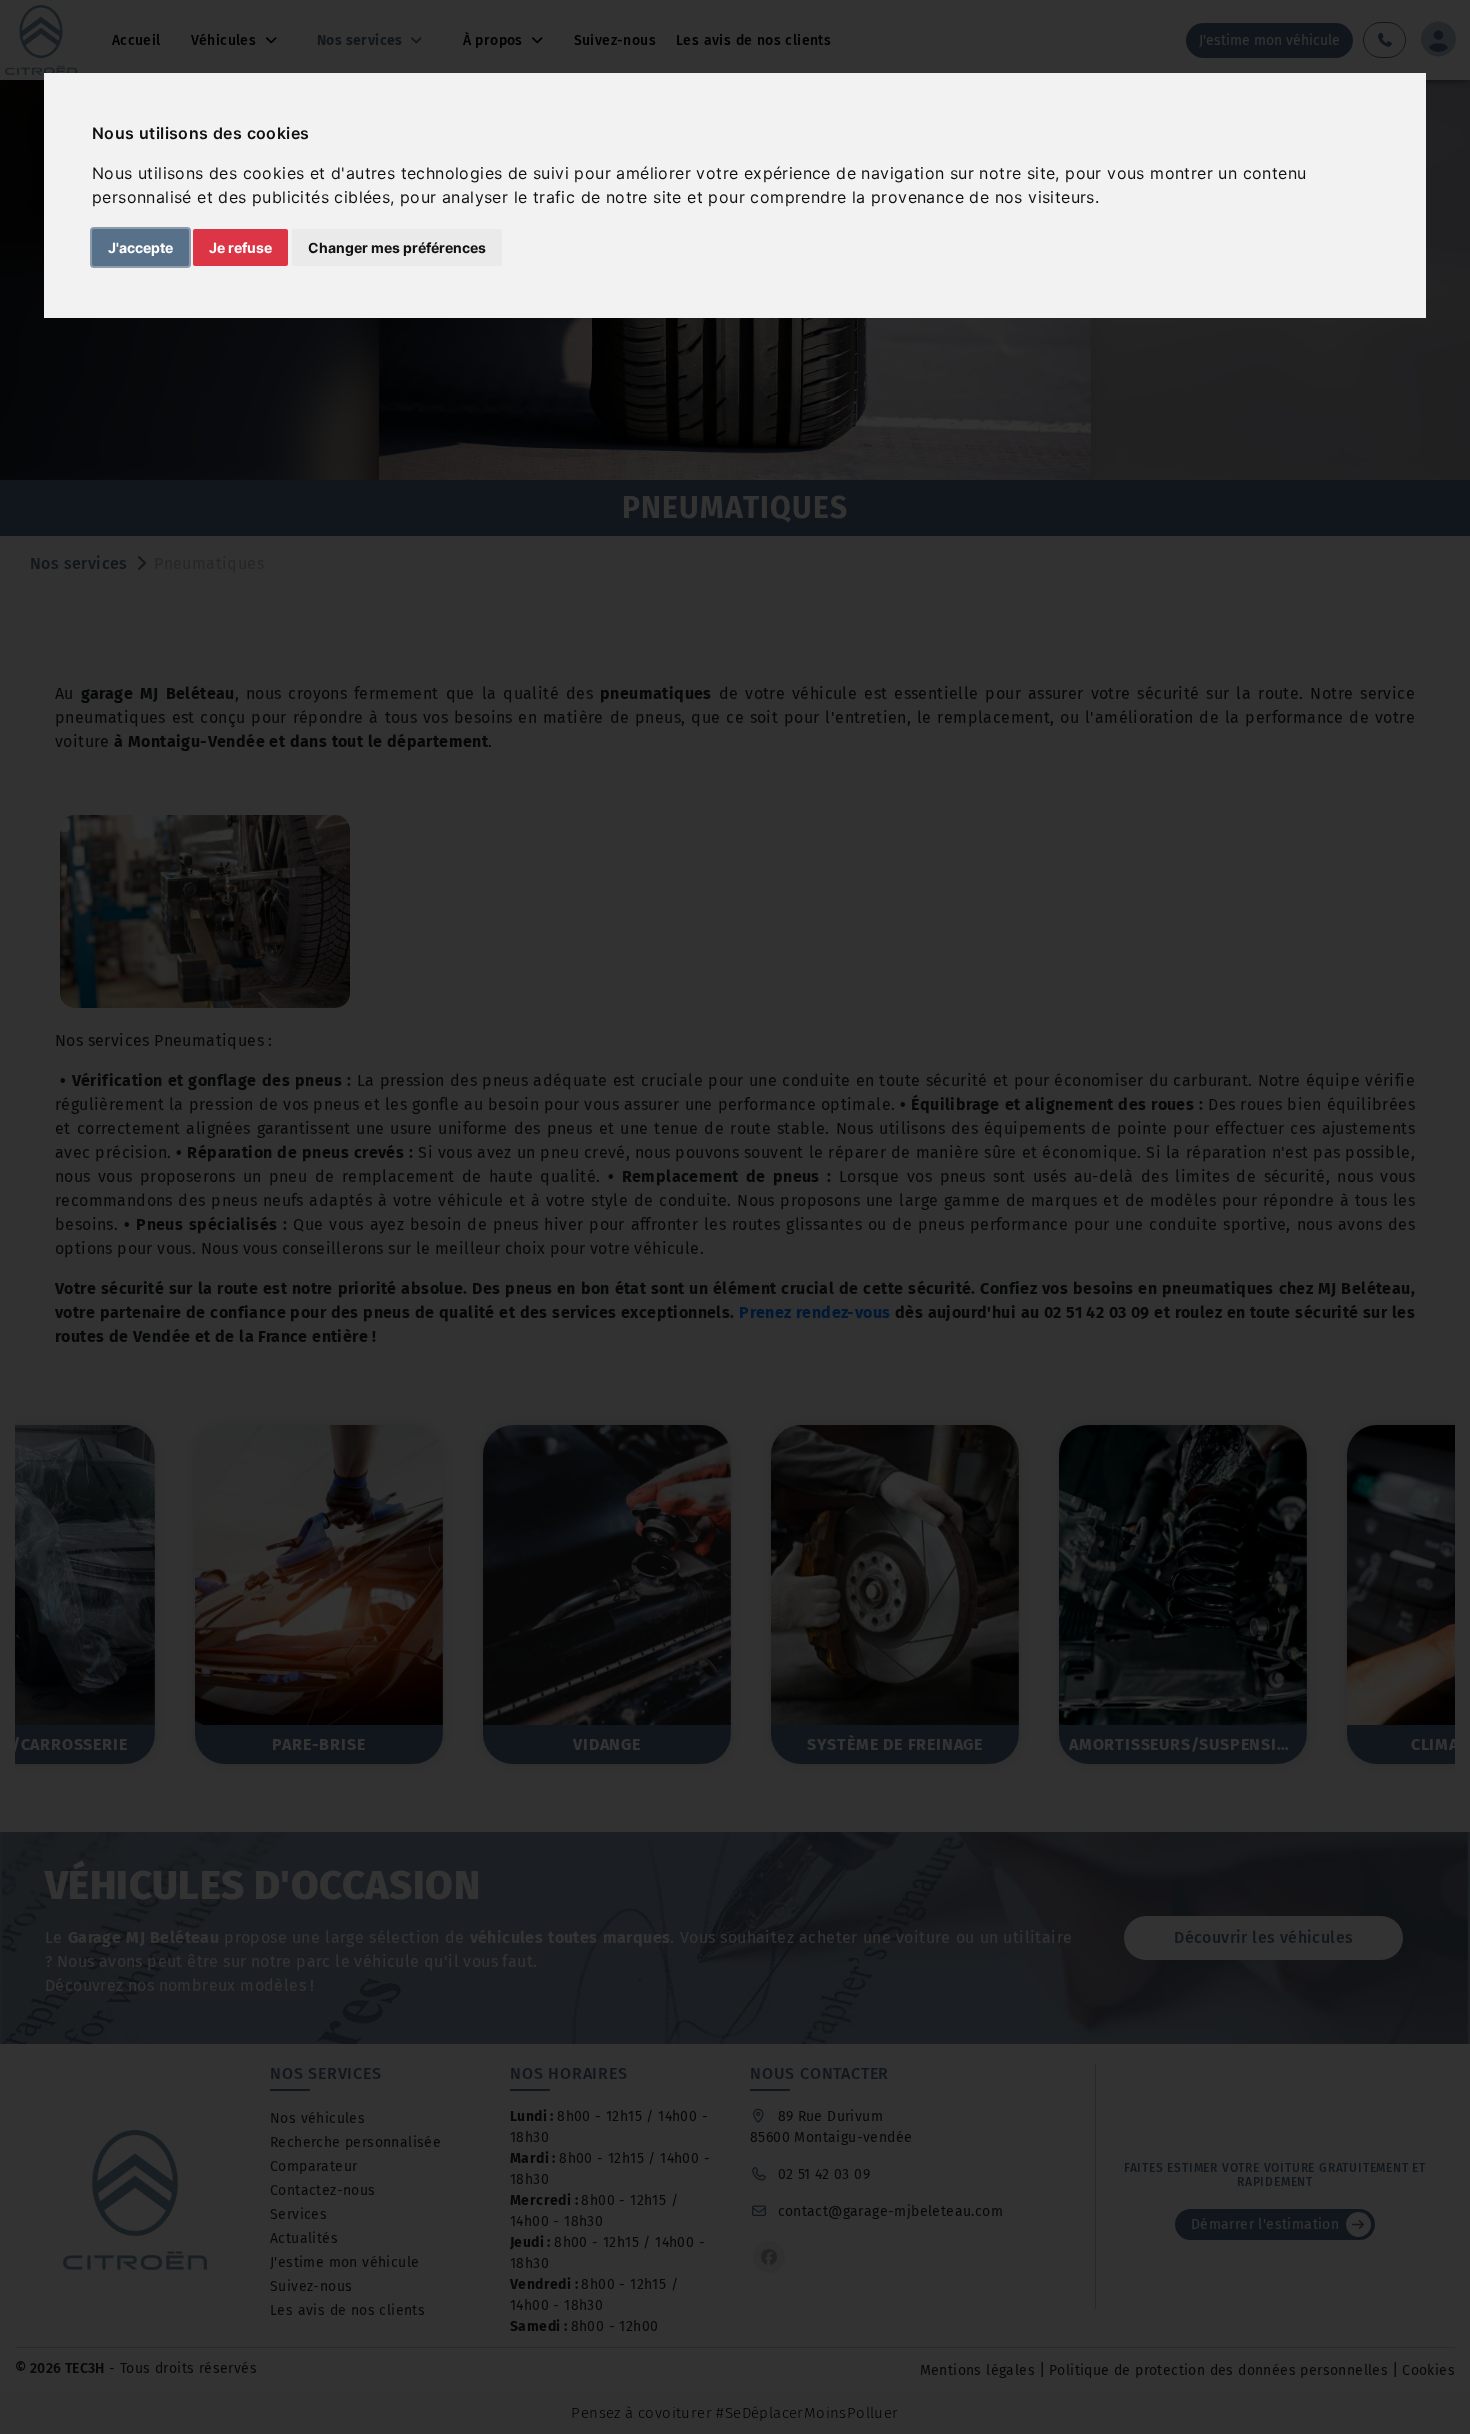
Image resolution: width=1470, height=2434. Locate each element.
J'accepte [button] (140, 247)
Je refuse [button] (240, 247)
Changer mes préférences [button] (397, 247)
